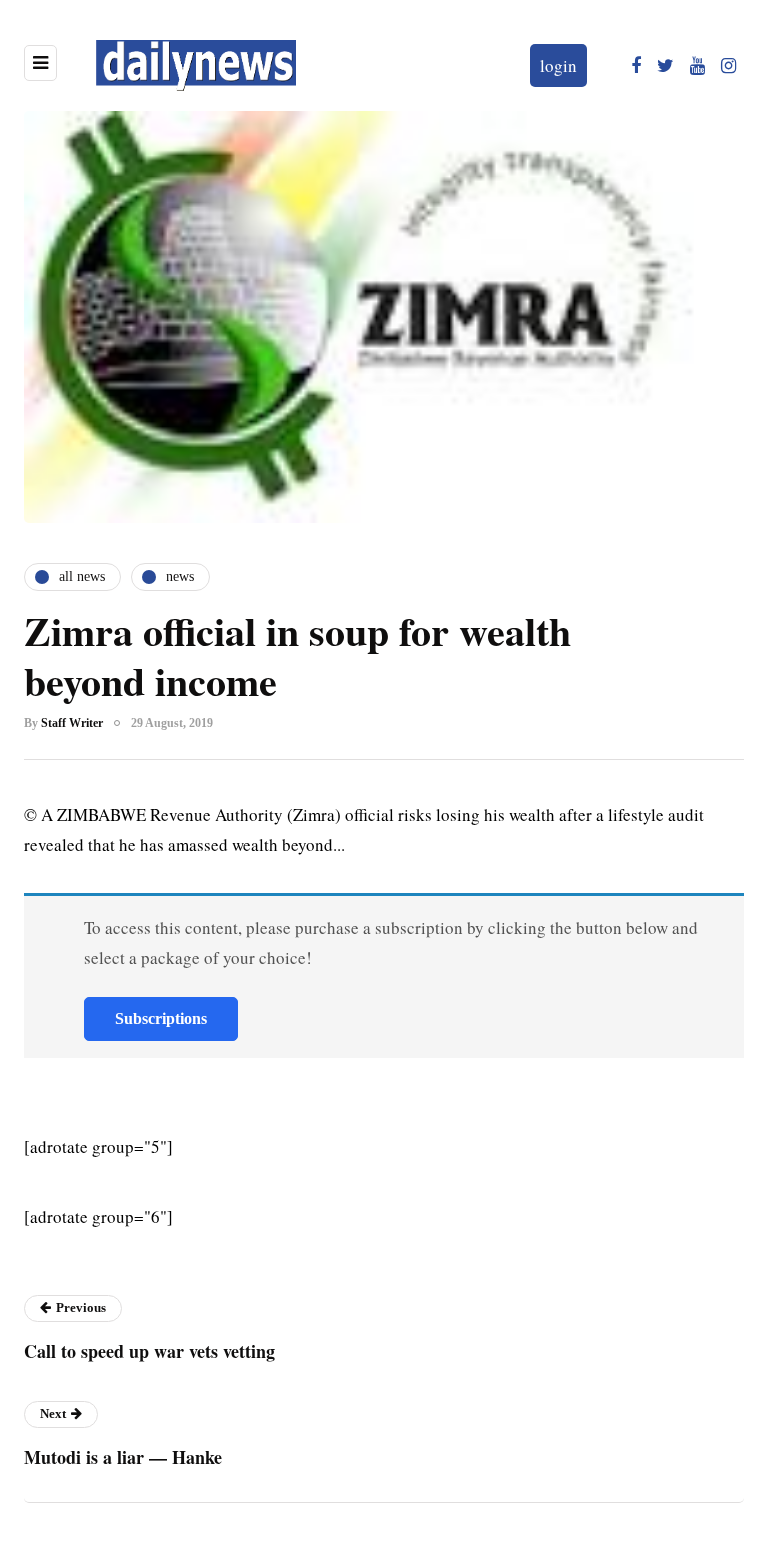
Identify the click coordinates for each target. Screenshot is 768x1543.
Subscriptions (161, 1018)
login (558, 65)
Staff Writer (72, 723)
